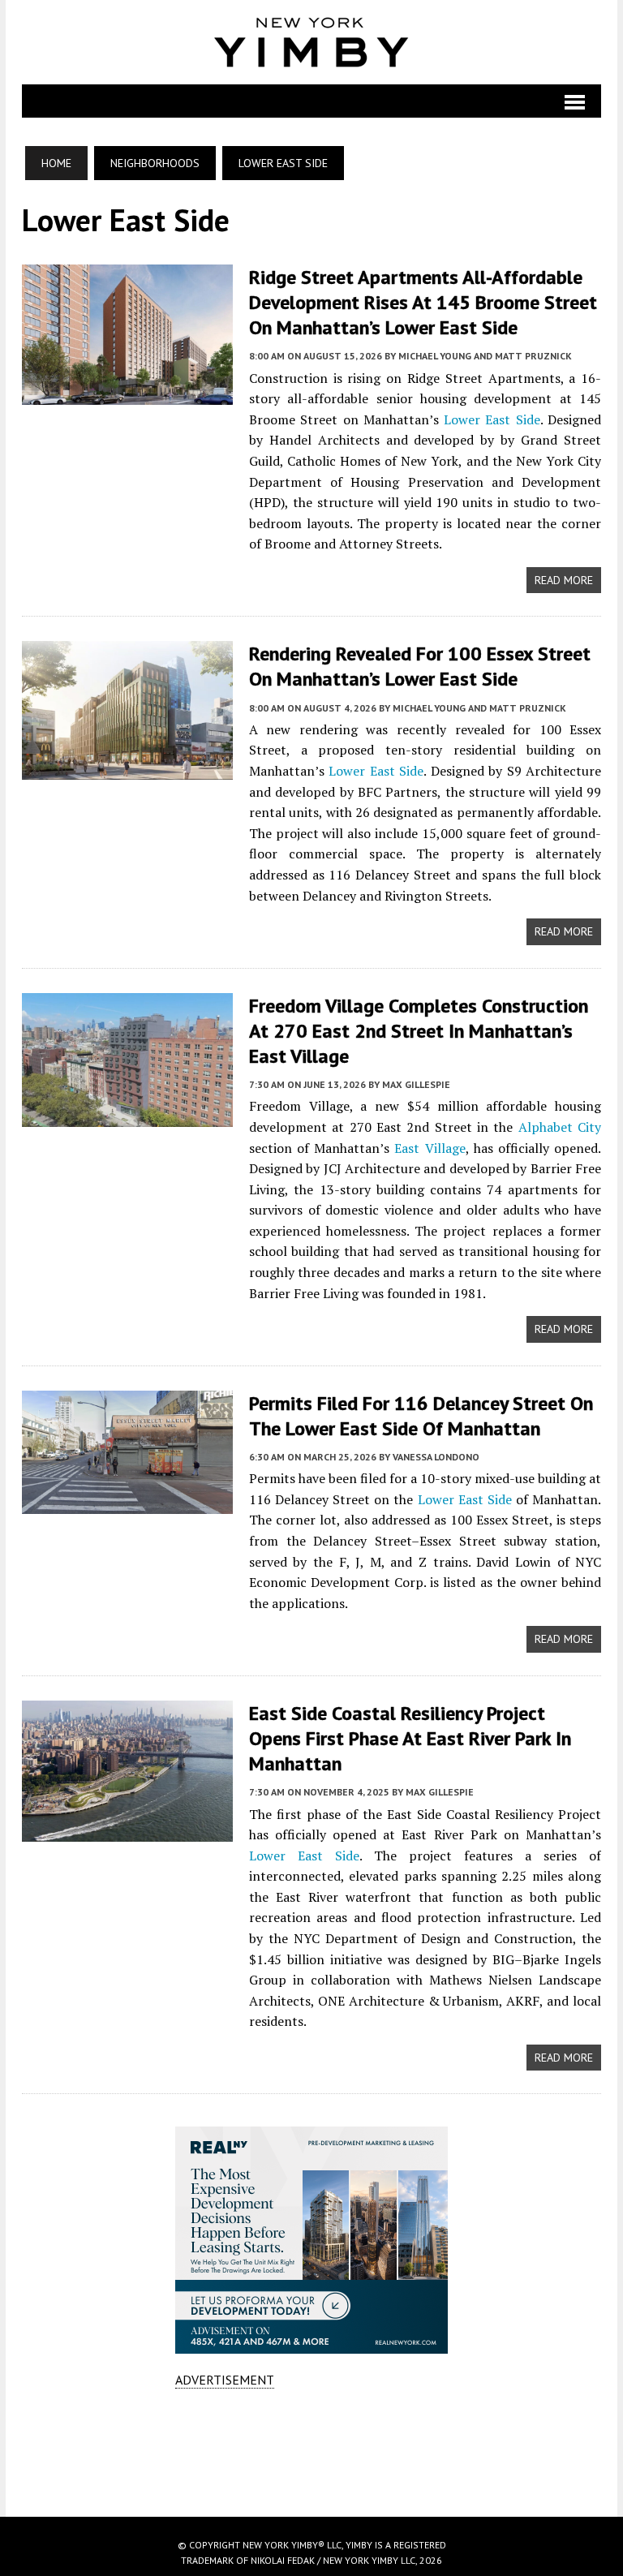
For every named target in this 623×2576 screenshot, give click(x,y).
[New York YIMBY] (311, 42)
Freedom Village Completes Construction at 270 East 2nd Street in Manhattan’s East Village (419, 1031)
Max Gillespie (416, 1084)
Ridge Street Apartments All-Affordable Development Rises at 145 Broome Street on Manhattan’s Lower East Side (423, 302)
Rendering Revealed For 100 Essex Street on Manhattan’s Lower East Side (420, 666)
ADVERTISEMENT (225, 2380)
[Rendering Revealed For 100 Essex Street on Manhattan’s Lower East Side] (127, 768)
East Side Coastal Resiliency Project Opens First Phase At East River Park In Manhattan (410, 1738)
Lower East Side (492, 419)
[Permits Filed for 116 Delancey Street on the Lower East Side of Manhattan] (127, 1503)
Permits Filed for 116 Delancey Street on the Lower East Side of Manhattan (421, 1416)
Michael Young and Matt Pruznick (485, 356)
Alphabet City (560, 1127)
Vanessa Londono (436, 1457)
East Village (430, 1148)
